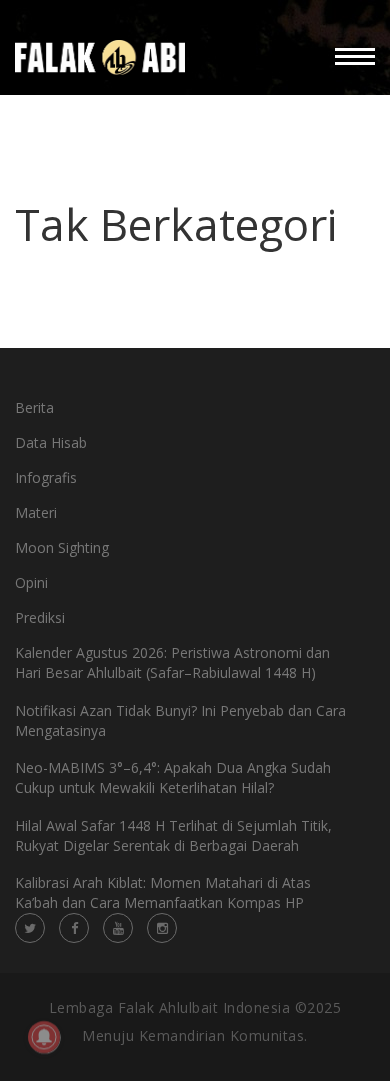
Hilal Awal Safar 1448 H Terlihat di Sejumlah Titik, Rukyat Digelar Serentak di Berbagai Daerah (173, 835)
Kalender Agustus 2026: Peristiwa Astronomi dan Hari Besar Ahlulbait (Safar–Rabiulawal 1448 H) (172, 662)
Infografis (46, 477)
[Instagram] (162, 928)
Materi (36, 512)
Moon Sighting (62, 547)
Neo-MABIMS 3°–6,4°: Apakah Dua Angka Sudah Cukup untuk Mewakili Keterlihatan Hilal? (173, 777)
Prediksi (40, 617)
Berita (34, 407)
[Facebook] (74, 928)
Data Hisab (51, 442)
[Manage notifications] (44, 1037)
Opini (31, 582)
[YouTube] (118, 928)
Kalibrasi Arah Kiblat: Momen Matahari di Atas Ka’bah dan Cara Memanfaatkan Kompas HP (163, 892)
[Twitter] (30, 928)
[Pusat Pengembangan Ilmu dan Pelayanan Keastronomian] (100, 57)
